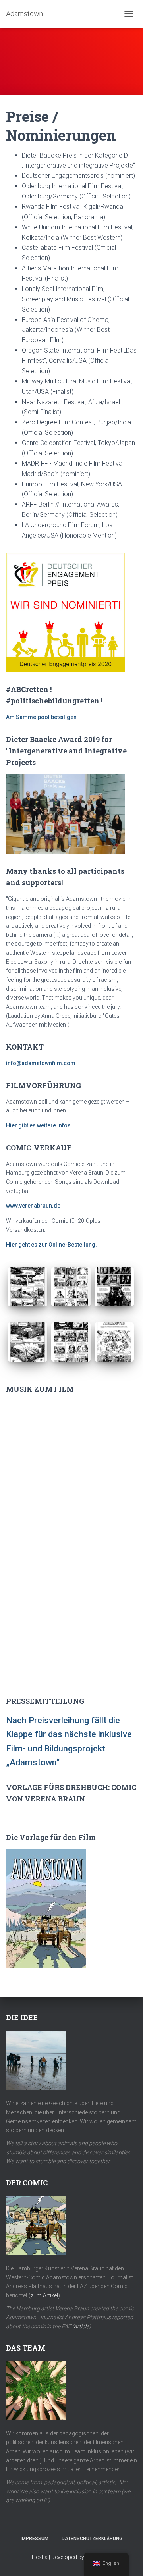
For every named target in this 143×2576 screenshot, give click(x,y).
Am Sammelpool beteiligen (41, 717)
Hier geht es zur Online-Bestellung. (51, 1245)
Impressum (35, 2539)
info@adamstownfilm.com (41, 1063)
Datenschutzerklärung (92, 2539)
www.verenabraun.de (33, 1206)
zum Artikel (44, 2295)
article (81, 2326)
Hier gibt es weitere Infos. (39, 1125)
